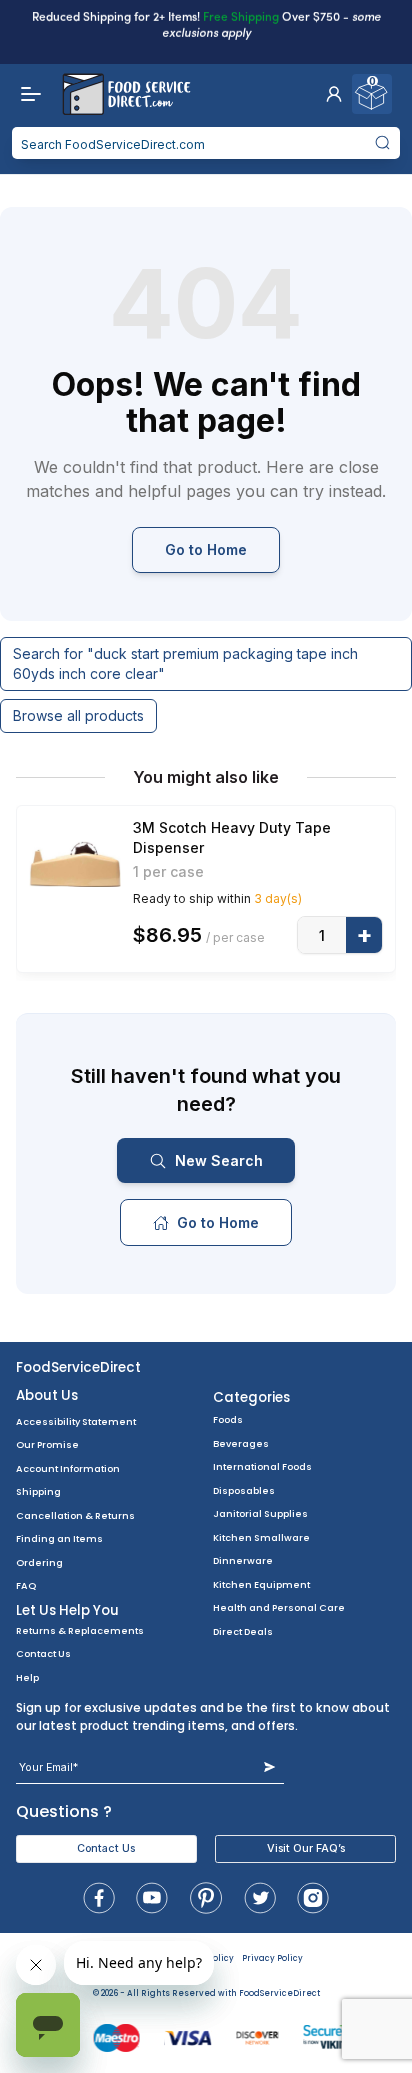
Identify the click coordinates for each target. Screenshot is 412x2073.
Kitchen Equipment (261, 1584)
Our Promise (47, 1444)
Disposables (244, 1490)
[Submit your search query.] (382, 143)
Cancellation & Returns (75, 1515)
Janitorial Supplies (260, 1513)
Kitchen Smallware (261, 1537)
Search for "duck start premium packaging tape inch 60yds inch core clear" (185, 663)
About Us (47, 1395)
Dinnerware (243, 1560)
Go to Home (206, 549)
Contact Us (43, 1653)
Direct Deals (243, 1631)
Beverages (241, 1443)
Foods (228, 1419)
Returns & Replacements (80, 1630)
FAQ (26, 1585)
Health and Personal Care (279, 1607)
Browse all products (78, 715)
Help (27, 1677)
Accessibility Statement (76, 1421)
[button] (334, 94)
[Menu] (26, 94)
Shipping (38, 1491)
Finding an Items (59, 1538)
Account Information (68, 1468)
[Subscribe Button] (269, 1767)
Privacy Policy (272, 1958)
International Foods (262, 1466)
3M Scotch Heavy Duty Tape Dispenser (232, 837)
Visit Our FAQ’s (306, 1848)
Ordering (39, 1562)
